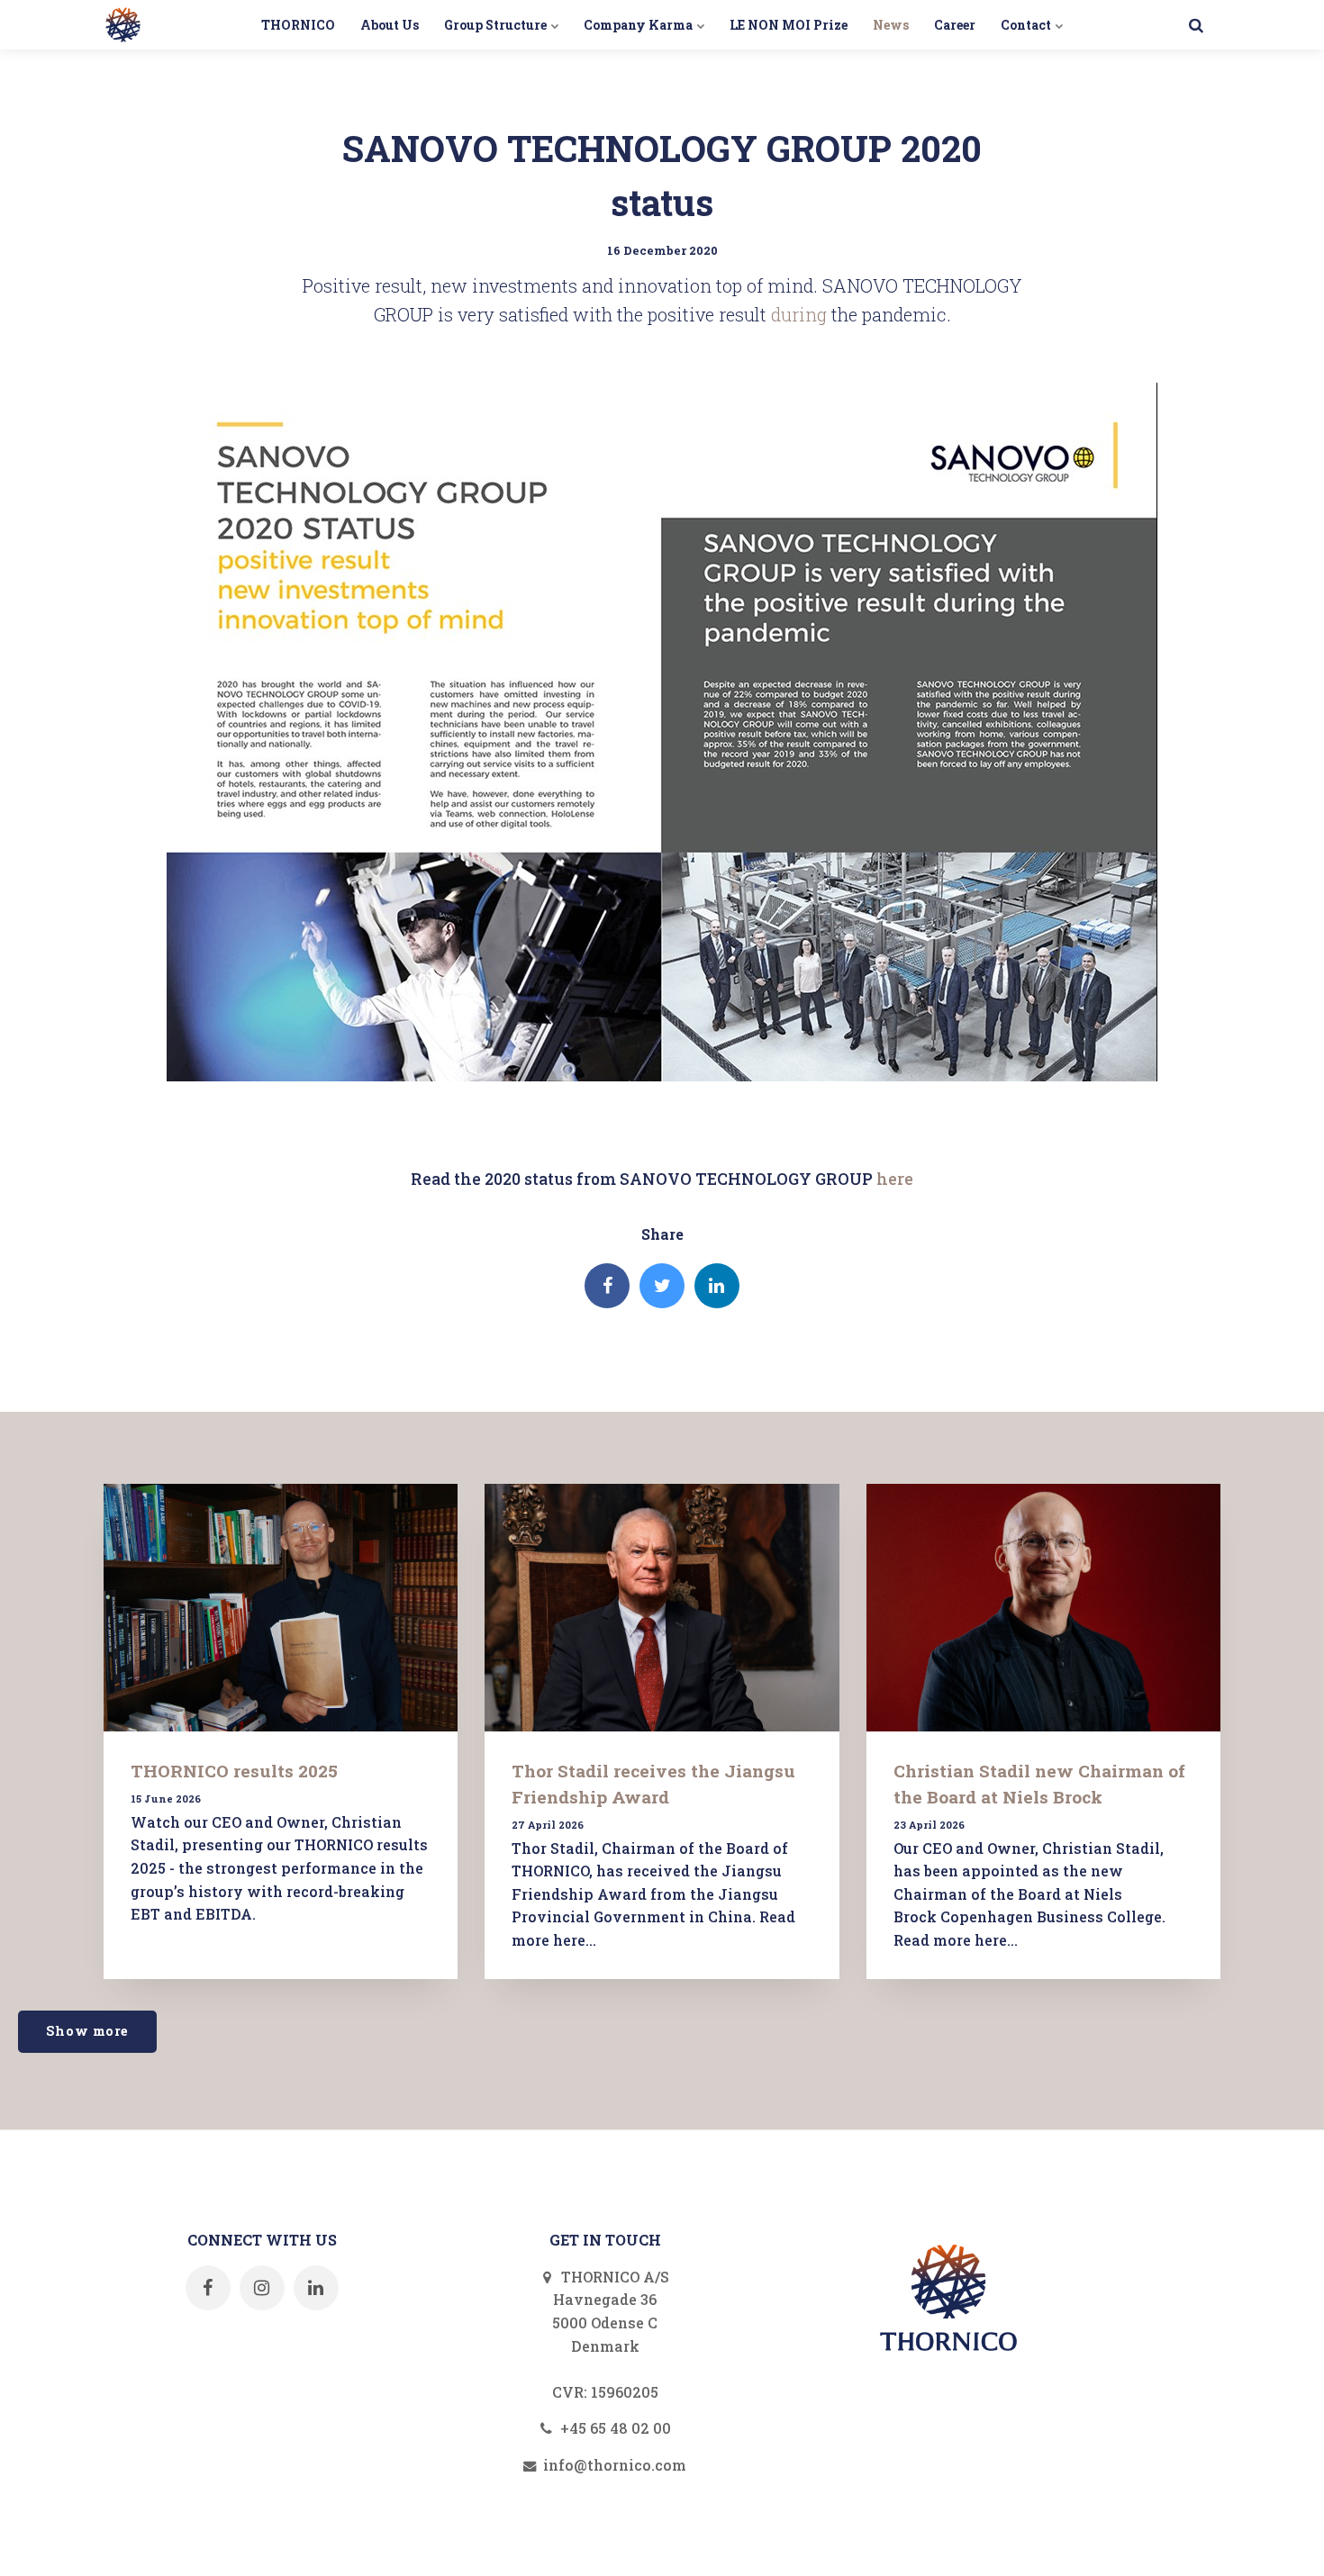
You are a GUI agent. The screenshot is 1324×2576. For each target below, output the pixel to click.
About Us (390, 25)
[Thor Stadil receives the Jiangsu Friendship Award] (662, 1608)
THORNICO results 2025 (234, 1771)
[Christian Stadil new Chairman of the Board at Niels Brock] (1043, 1608)
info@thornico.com (613, 2465)
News (891, 25)
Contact (1027, 25)
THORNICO (298, 25)
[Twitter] (662, 1286)
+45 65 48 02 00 (614, 2428)
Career (955, 25)
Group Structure (497, 25)
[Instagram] (262, 2288)
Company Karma (639, 25)
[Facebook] (607, 1286)
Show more (87, 2031)
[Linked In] (717, 1286)
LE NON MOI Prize (789, 25)
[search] (1196, 25)
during (799, 314)
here (895, 1179)
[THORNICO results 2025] (281, 1608)
